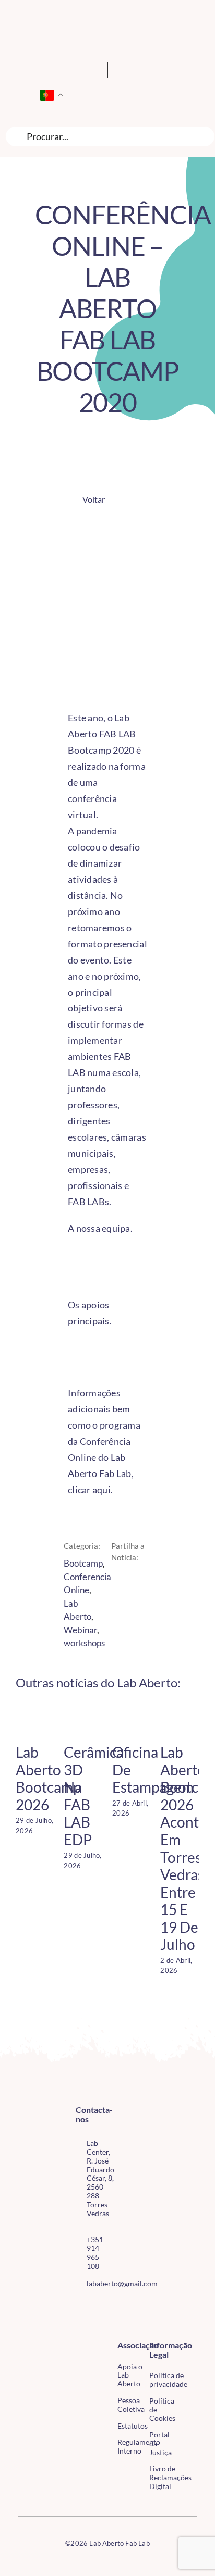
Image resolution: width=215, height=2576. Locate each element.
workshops (84, 1643)
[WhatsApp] (123, 1596)
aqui (101, 1490)
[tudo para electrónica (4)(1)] (189, 2369)
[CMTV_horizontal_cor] (189, 2346)
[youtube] (79, 2326)
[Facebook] (123, 1581)
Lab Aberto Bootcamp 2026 (48, 1778)
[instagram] (95, 2307)
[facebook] (79, 2307)
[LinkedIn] (140, 1581)
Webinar (80, 1630)
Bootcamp (83, 1563)
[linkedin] (95, 2326)
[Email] (140, 1596)
